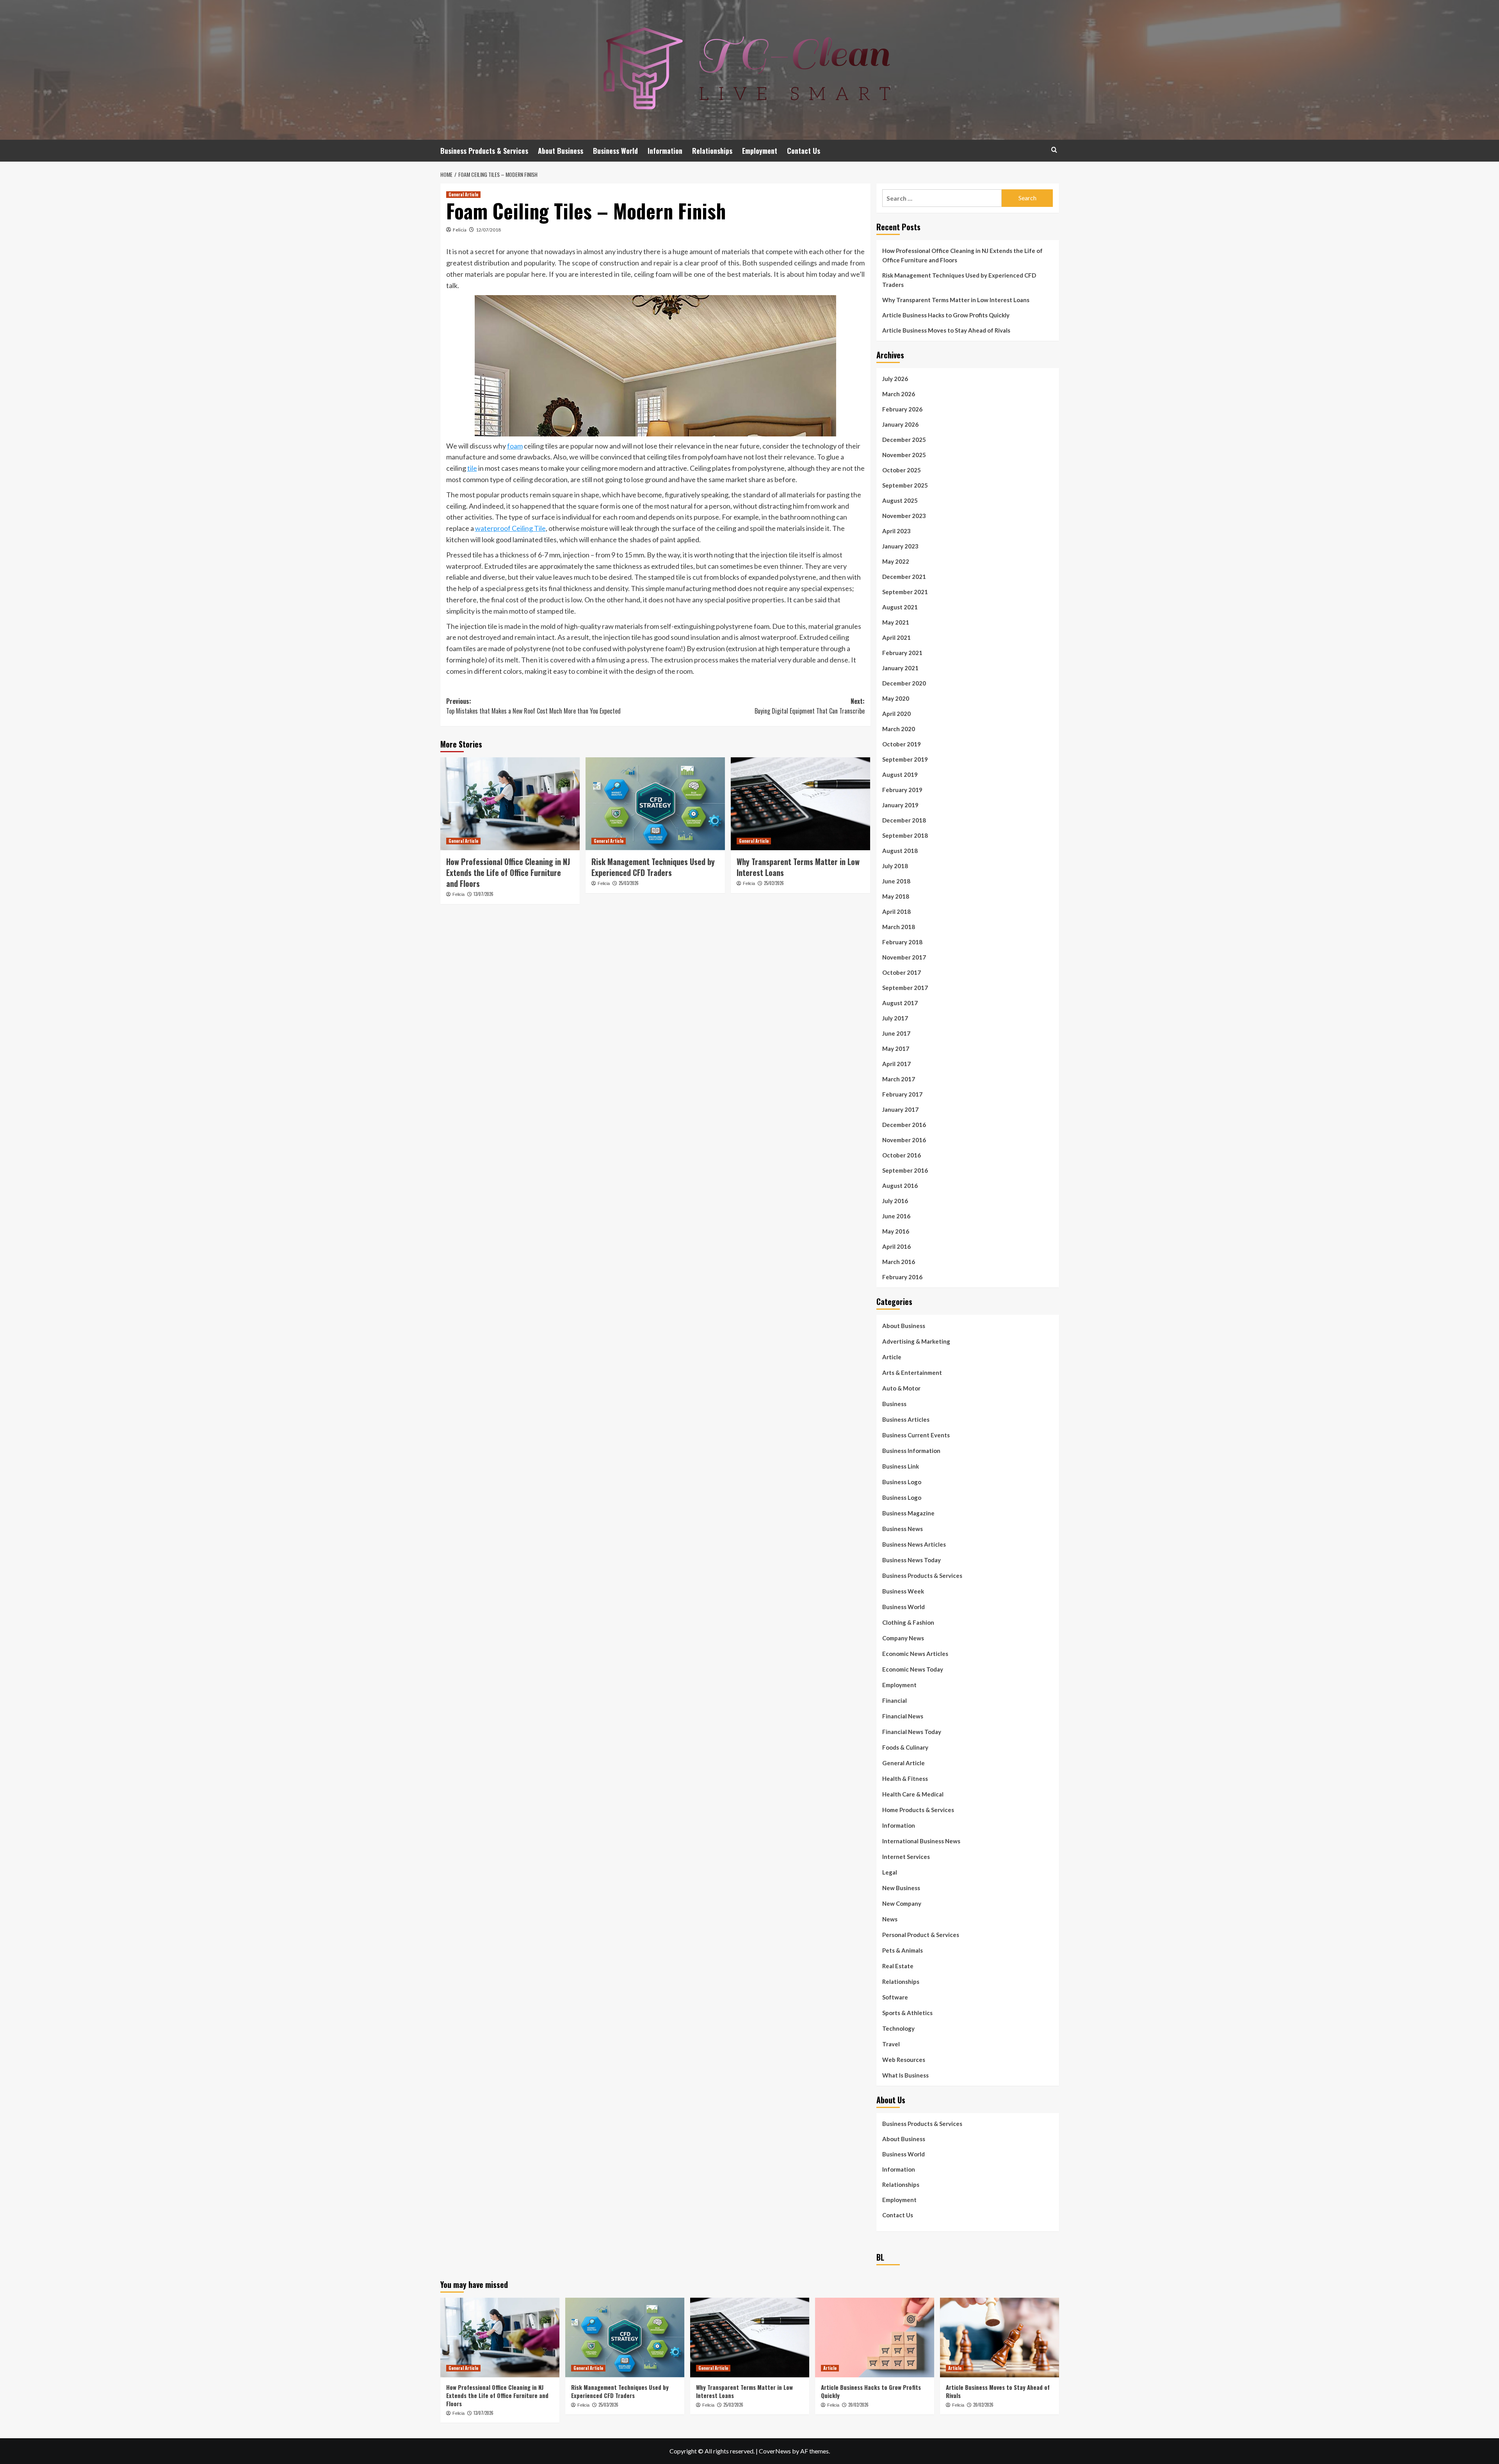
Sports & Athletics (907, 2013)
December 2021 (904, 577)
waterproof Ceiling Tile (510, 528)
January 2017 (900, 1109)
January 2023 (900, 546)
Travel (891, 2044)
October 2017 (902, 972)
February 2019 (902, 790)
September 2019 (905, 759)
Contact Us (804, 151)
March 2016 (899, 1262)
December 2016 (904, 1125)
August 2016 (900, 1186)
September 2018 (905, 835)
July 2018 (895, 866)
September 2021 (905, 592)
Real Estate (898, 1966)
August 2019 (900, 774)
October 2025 (902, 470)
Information (665, 151)
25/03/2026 (629, 883)
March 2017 (899, 1079)
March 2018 (899, 927)
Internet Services (906, 1857)
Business (894, 1404)
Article (892, 1357)
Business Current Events (916, 1435)
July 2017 (895, 1018)
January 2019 (900, 805)
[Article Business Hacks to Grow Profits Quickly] (875, 2337)
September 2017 (905, 988)
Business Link (901, 1466)
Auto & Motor (901, 1388)
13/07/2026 (483, 894)
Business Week (903, 1591)
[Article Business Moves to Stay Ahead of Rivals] (1000, 2337)
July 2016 (895, 1201)
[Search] (1054, 150)
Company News (903, 1638)
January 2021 (900, 668)
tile (472, 468)
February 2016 (902, 1277)
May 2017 (896, 1049)
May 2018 (896, 896)
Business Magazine (908, 1513)
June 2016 (896, 1216)
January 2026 (900, 424)
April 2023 (896, 531)
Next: (810, 706)
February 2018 (902, 942)
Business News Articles (914, 1544)
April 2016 (896, 1246)
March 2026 (899, 394)
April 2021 (896, 637)
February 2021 (902, 653)
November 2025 (904, 455)
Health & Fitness (905, 1779)
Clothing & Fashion (908, 1622)
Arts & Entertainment (912, 1373)
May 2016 (896, 1231)
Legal (890, 1872)
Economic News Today (913, 1669)
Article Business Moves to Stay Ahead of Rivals (946, 330)
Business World (615, 151)
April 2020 (896, 714)
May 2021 (896, 622)
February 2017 (902, 1094)
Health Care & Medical (913, 1794)
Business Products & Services (484, 151)
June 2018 (896, 881)
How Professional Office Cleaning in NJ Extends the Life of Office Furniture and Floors (508, 872)
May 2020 (896, 698)
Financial (895, 1700)
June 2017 (896, 1033)
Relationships (712, 151)
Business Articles (906, 1419)
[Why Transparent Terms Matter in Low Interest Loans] (800, 804)
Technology (898, 2028)
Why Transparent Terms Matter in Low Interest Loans (798, 867)
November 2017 (904, 957)
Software (895, 1997)
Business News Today (912, 1560)
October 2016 (902, 1155)
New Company (902, 1903)
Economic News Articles (915, 1654)
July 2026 (895, 379)
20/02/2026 (858, 2405)
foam (515, 446)
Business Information (911, 1451)
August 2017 (900, 1003)
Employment (760, 151)
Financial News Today (912, 1732)
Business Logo (902, 1482)
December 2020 (904, 683)
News (890, 1919)
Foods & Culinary (905, 1747)
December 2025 (904, 440)
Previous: (533, 706)
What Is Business (905, 2075)
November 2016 (904, 1140)
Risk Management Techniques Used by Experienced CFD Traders (653, 867)
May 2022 (896, 561)
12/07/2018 (488, 230)
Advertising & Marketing (916, 1341)
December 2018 (904, 820)
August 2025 (900, 500)
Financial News (903, 1716)
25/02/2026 (774, 883)
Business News (903, 1529)
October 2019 (902, 744)
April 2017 (896, 1064)
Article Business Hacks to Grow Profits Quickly (946, 315)
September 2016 (905, 1170)
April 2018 (896, 912)
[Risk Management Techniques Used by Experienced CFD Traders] (655, 804)
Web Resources (904, 2060)
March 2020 (899, 729)
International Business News (921, 1841)
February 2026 (902, 409)
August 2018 (900, 851)
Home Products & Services (918, 1810)
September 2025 (905, 485)
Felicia (460, 230)
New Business (901, 1888)
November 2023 (904, 516)
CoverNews (775, 2451)
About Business (561, 151)
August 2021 (900, 607)
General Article (463, 194)
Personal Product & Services (921, 1935)
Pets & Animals (903, 1950)
